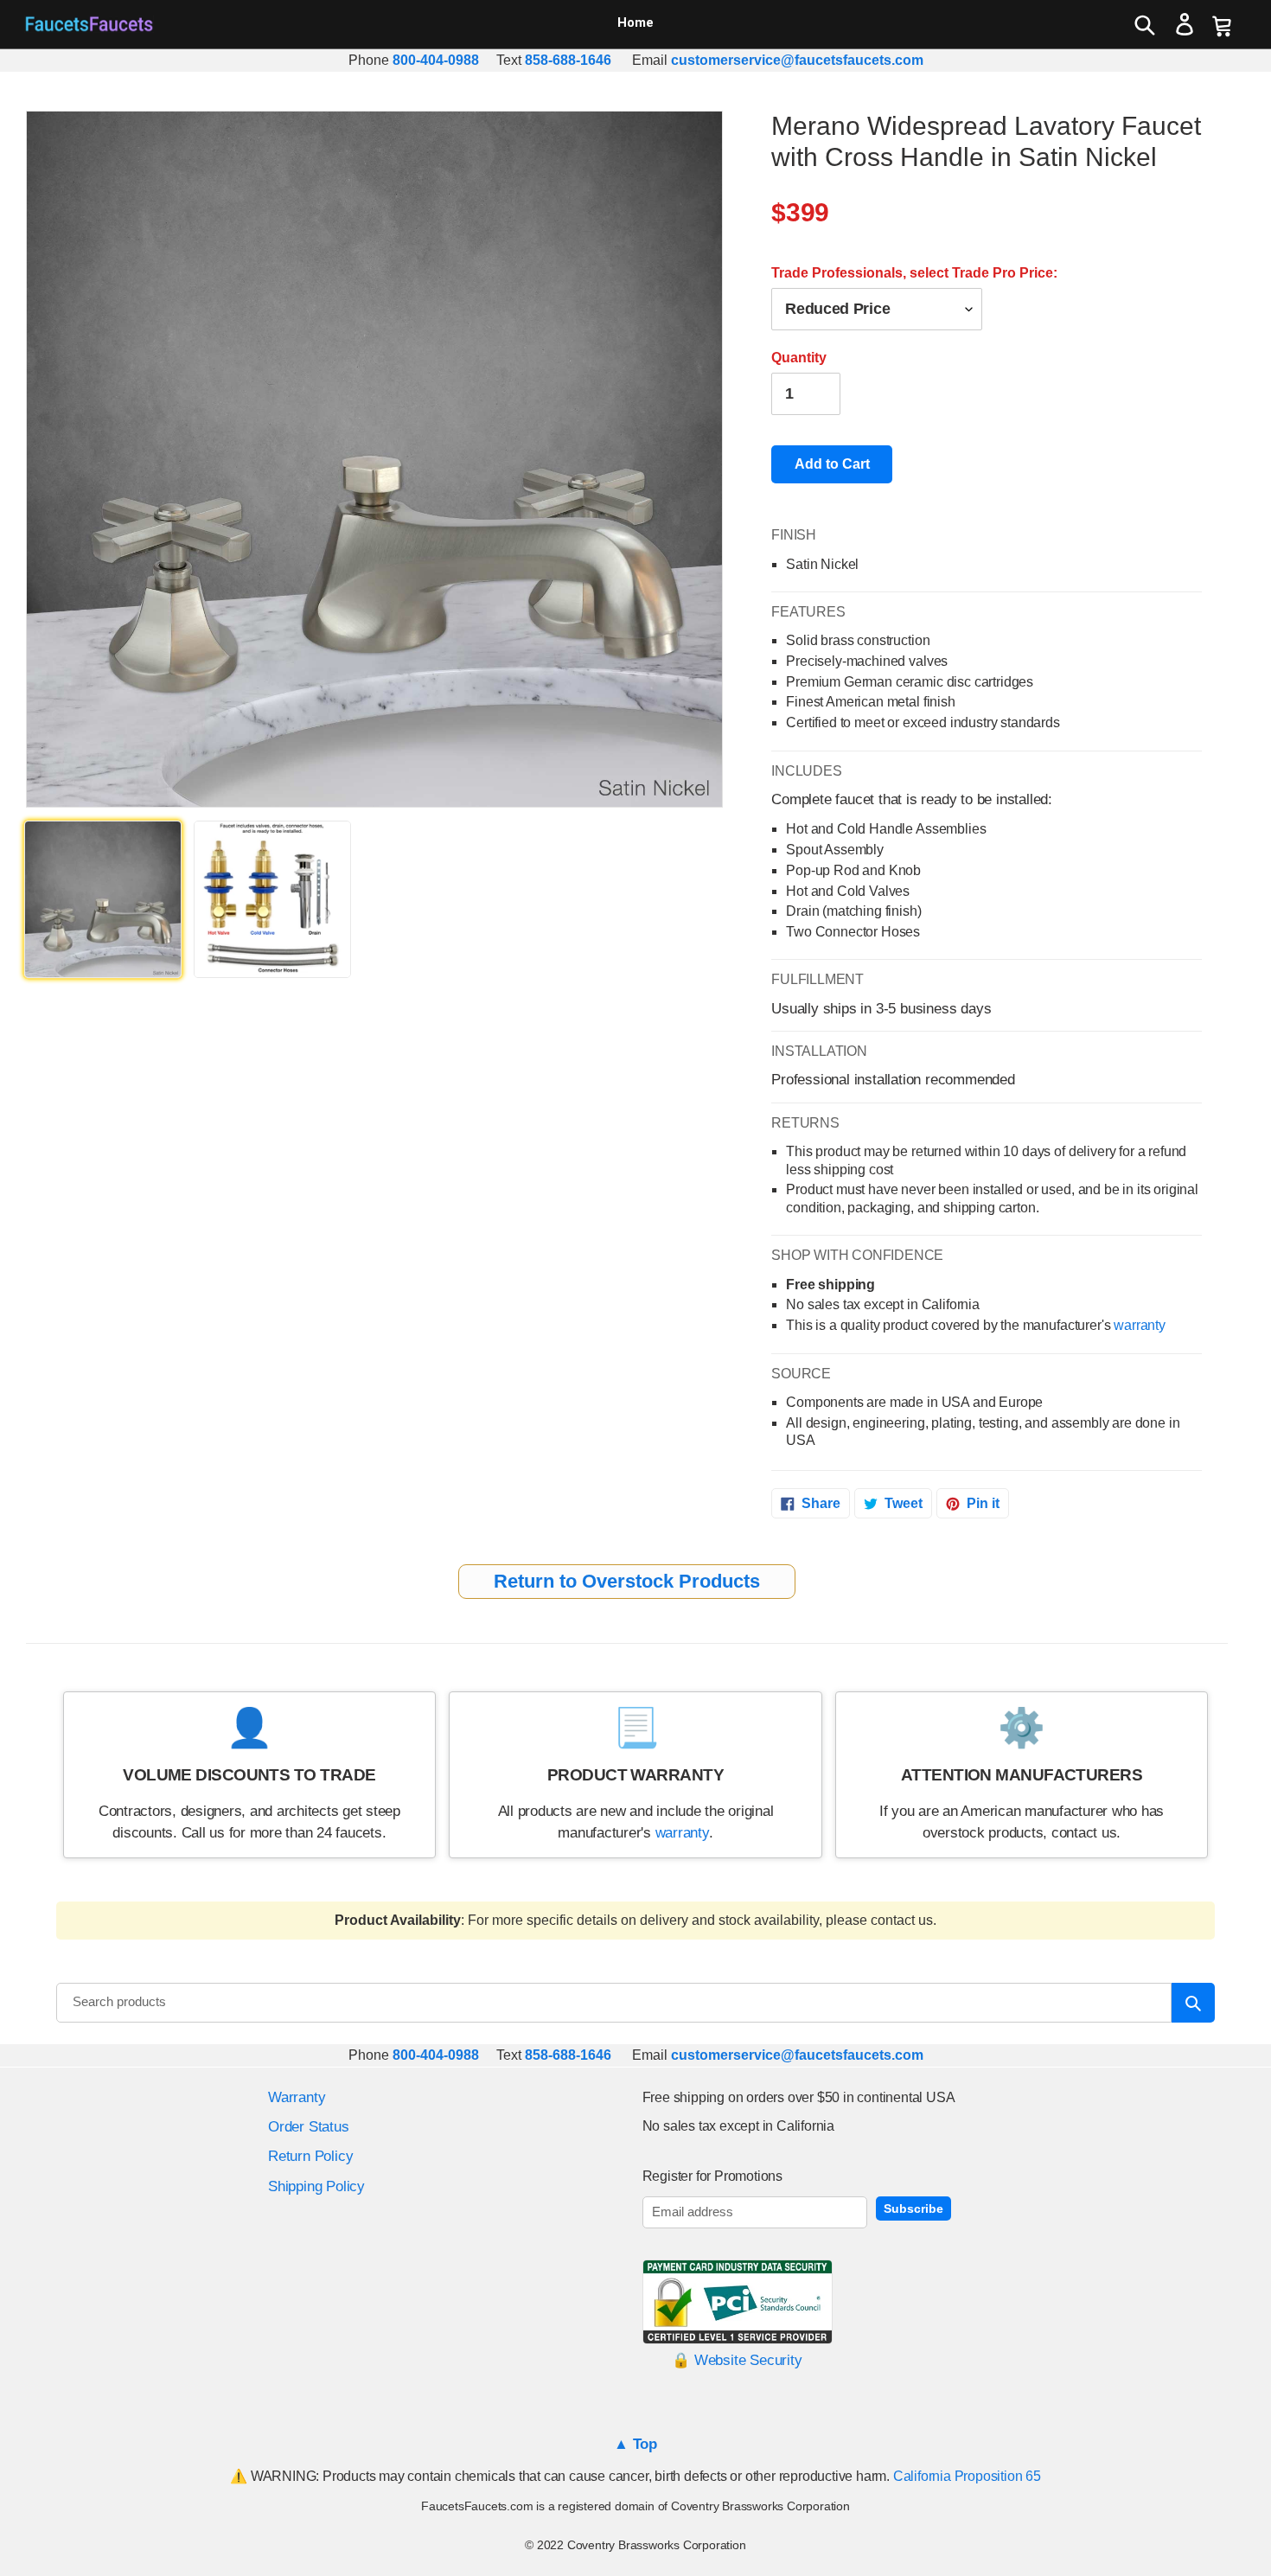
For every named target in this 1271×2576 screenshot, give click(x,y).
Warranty (297, 2097)
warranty (1140, 1325)
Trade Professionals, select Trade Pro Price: (914, 273)
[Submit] (1193, 2003)
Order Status (309, 2127)
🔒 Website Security (737, 2360)
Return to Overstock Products (627, 1581)
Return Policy (310, 2156)
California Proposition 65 (967, 2476)
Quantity (799, 358)
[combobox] (614, 2003)
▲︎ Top (635, 2444)
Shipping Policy (316, 2186)
